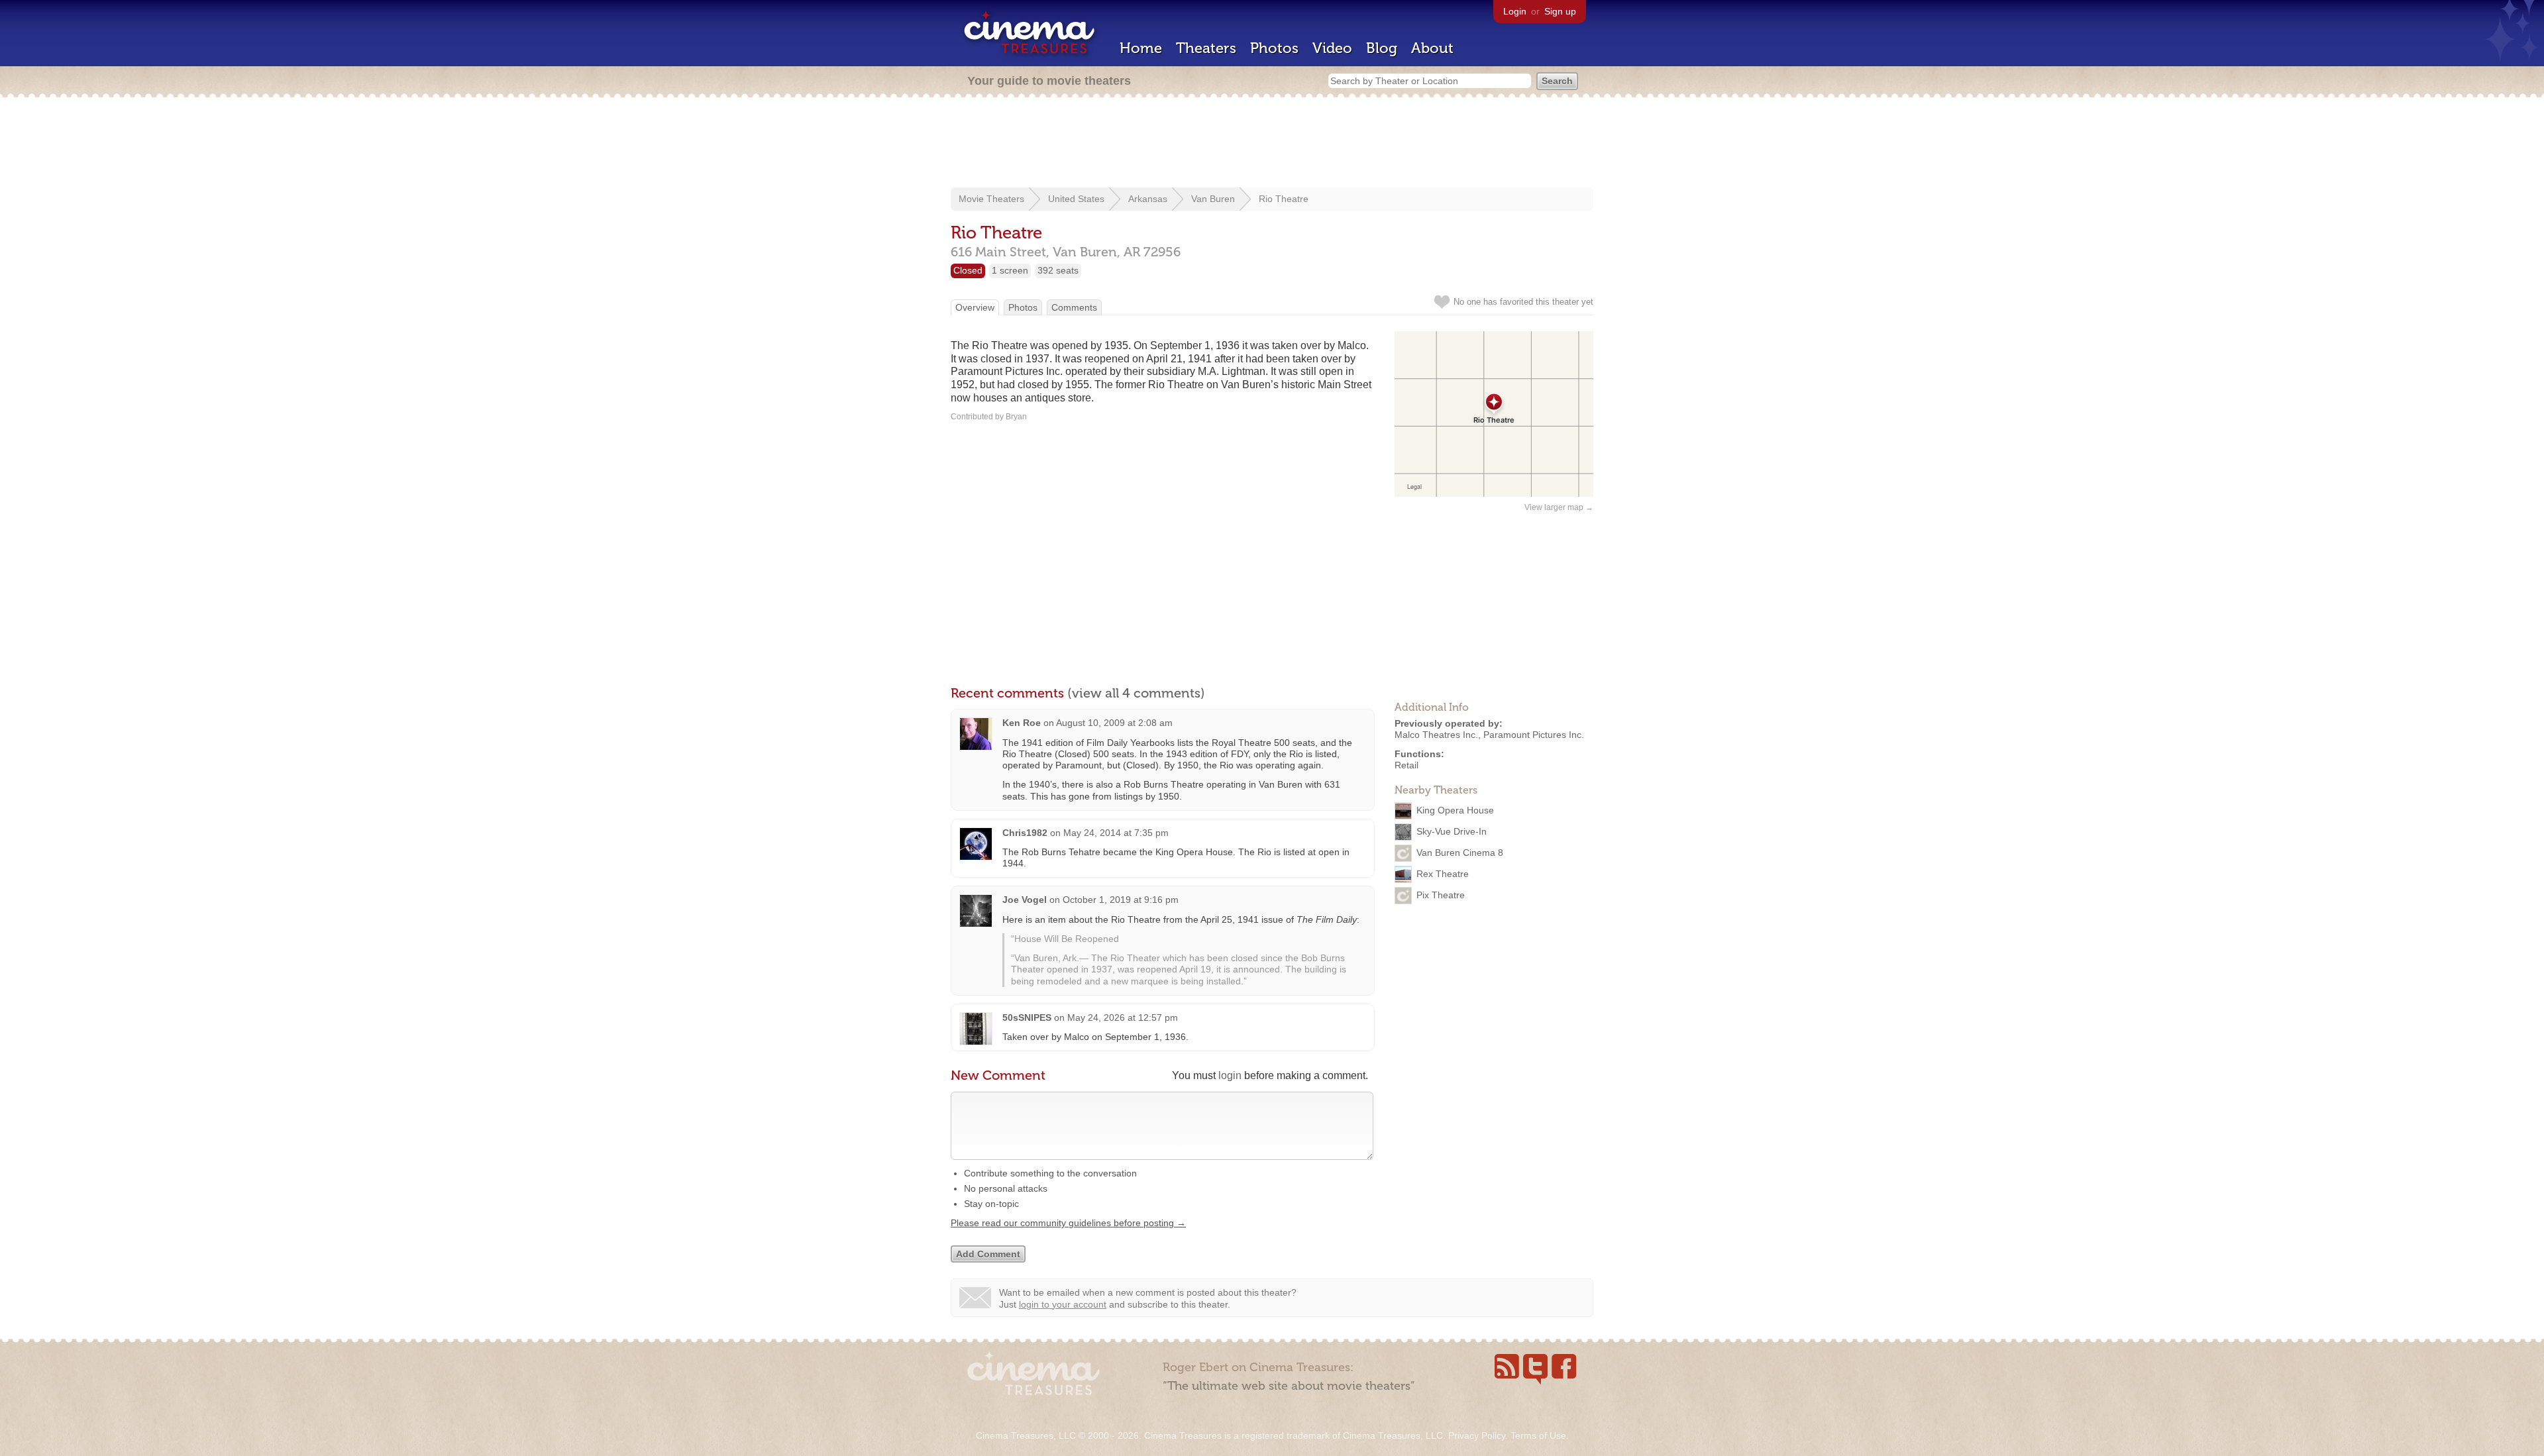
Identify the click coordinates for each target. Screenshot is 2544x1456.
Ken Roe (1022, 723)
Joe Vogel (1025, 900)
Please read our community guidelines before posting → (1068, 1223)
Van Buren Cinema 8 (1460, 853)
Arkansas (1148, 199)
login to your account (1063, 1304)
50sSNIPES (1027, 1017)
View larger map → (1559, 507)
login (1230, 1075)
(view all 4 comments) (1136, 693)
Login (1515, 11)
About (1432, 48)
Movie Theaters (991, 199)
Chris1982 (1025, 833)
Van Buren (1213, 199)
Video (1332, 48)
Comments (1074, 307)
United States (1076, 199)
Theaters (1206, 48)
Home (1141, 48)
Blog (1382, 48)
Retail (1406, 765)
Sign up (1560, 11)
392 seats (1058, 270)
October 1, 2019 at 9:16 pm (1121, 900)
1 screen (1010, 270)
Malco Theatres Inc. (1436, 735)
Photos (1274, 48)
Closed (968, 270)
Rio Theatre (1284, 199)
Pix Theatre (1441, 895)
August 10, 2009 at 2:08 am (1114, 723)
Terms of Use (1538, 1435)
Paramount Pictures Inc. (1534, 735)
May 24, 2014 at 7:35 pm (1116, 833)
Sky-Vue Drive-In (1452, 831)
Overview (975, 307)
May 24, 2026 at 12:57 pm (1123, 1017)
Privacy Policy (1477, 1435)
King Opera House (1455, 810)
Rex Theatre (1443, 874)
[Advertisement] (1272, 144)
